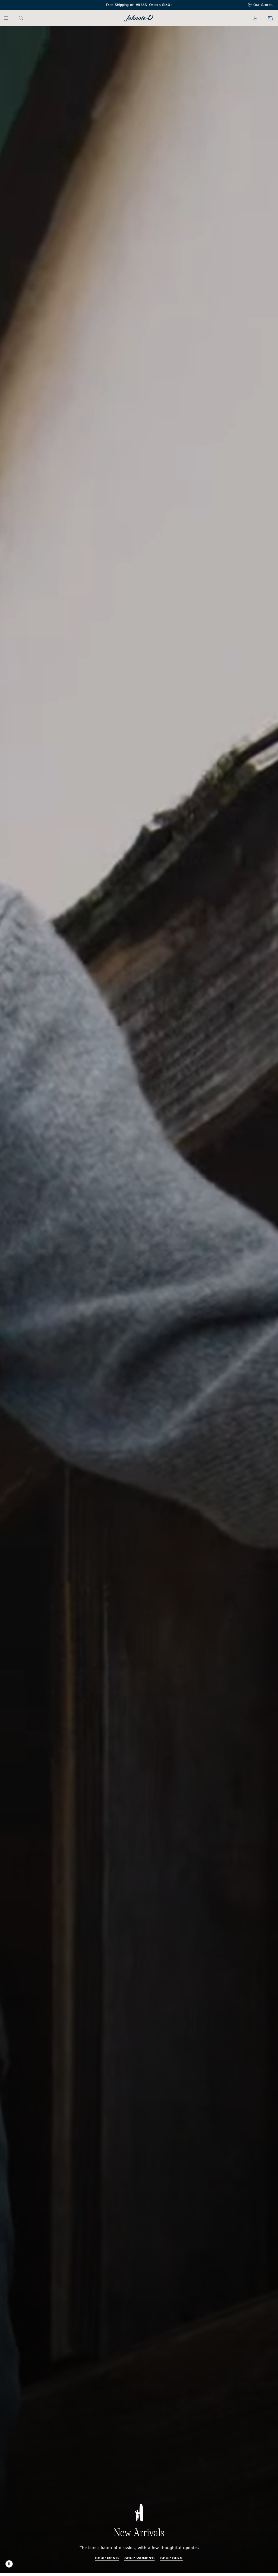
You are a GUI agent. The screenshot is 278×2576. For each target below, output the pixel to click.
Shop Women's (140, 2558)
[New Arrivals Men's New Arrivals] (139, 1300)
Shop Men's (107, 2558)
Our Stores (263, 5)
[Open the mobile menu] (9, 18)
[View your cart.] (267, 18)
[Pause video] (9, 2564)
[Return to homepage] (139, 18)
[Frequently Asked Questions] (139, 5)
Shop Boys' (172, 2558)
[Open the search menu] (21, 18)
